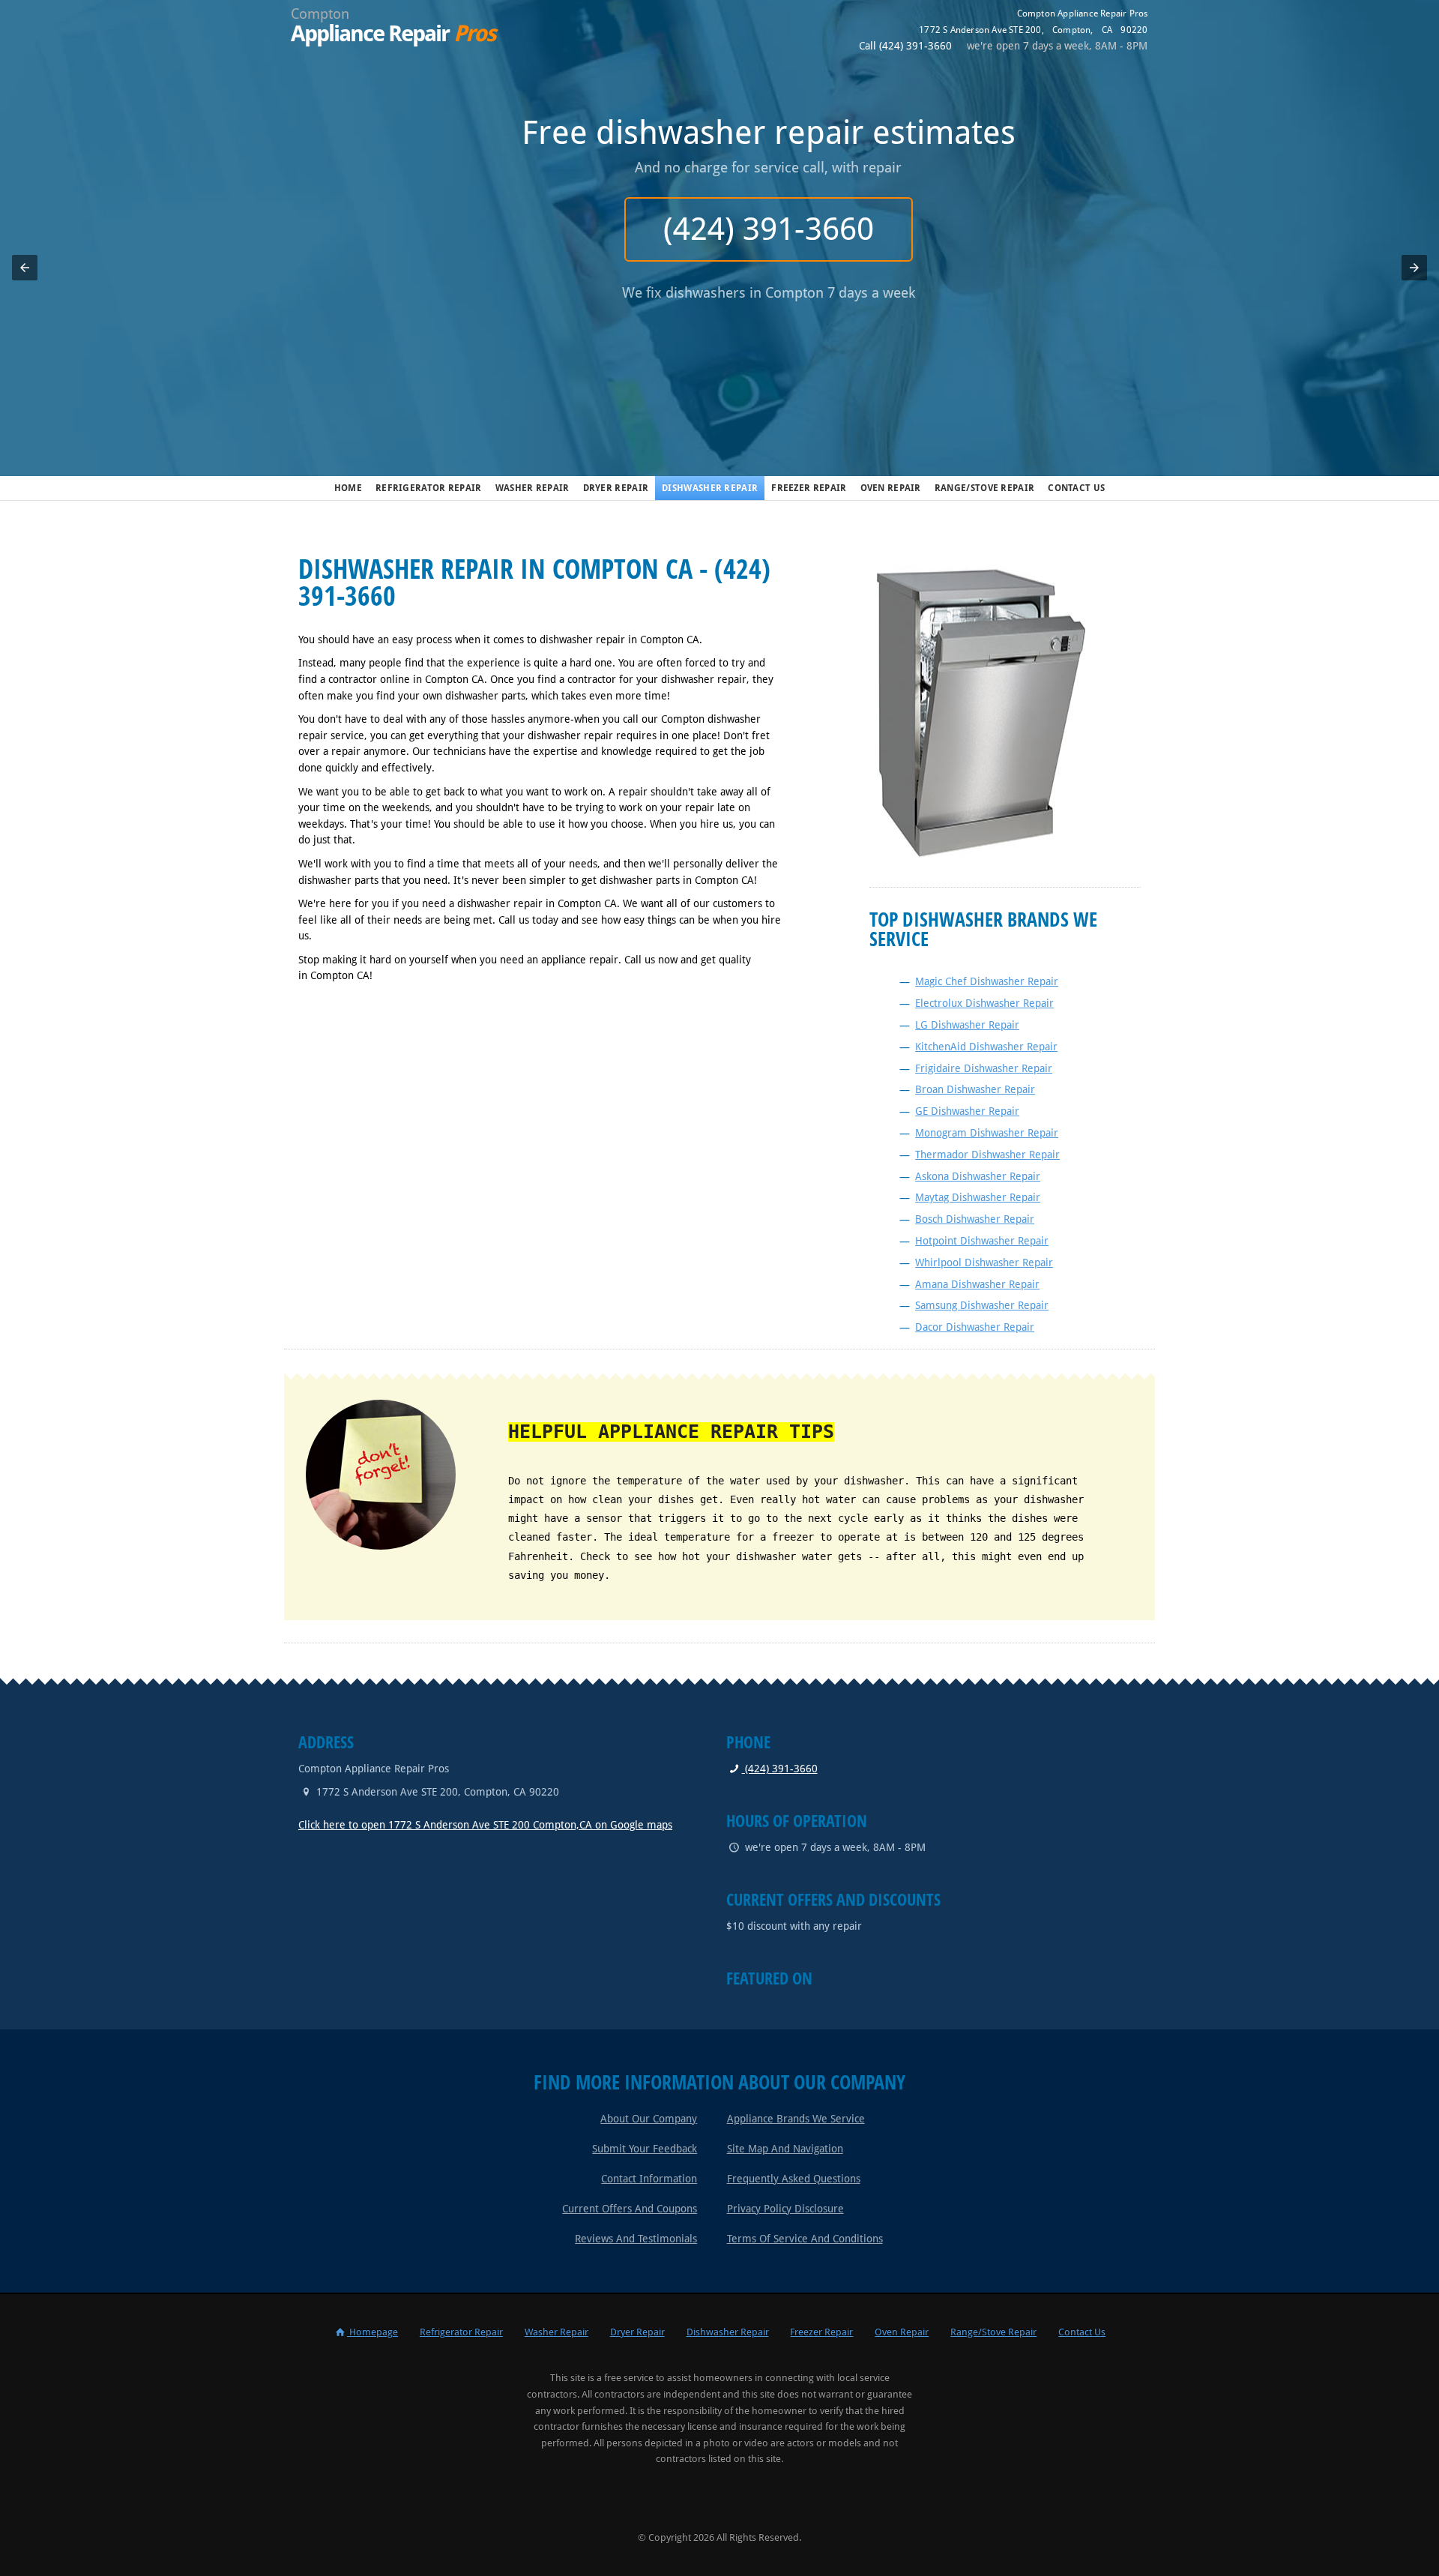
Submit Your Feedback (645, 2149)
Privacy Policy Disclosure (785, 2209)
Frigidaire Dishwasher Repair (984, 1068)
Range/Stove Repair (984, 488)
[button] (25, 268)
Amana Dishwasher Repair (977, 1284)
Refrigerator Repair (429, 488)
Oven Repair (891, 488)
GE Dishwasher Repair (967, 1111)
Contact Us (1076, 488)
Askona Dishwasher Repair (978, 1176)
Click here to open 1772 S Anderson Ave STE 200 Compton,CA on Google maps (485, 1825)
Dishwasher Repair (710, 488)
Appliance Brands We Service (796, 2119)
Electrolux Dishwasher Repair (984, 1003)
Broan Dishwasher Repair (975, 1089)
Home (348, 488)
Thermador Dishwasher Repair (987, 1155)
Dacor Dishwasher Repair (975, 1327)
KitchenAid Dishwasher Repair (986, 1047)
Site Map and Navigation (785, 2149)
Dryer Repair (616, 488)
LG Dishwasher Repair (967, 1025)
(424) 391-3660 (720, 229)
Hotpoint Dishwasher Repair (982, 1241)
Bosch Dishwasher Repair (975, 1219)
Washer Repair (533, 488)
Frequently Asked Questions (794, 2179)
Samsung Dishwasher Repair (982, 1305)
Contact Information (649, 2179)
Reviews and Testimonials (636, 2239)
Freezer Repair (809, 488)
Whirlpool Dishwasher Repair (984, 1263)
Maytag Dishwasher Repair (978, 1197)
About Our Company (649, 2119)
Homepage (372, 2332)
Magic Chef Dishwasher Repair (987, 981)
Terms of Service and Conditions (805, 2239)
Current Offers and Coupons (630, 2209)
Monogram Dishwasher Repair (987, 1133)
